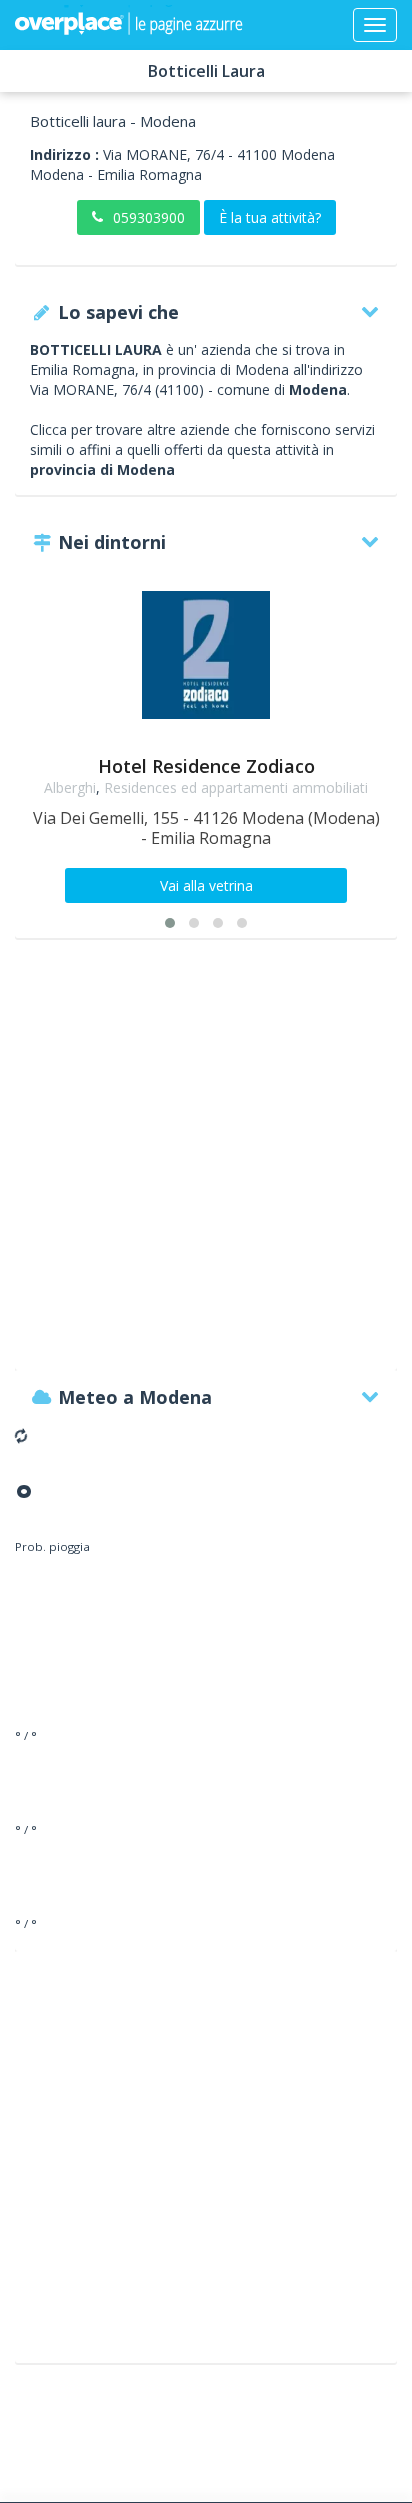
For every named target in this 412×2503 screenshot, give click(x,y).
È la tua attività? (270, 217)
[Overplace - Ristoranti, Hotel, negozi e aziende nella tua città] (129, 25)
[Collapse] (375, 25)
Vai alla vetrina (206, 885)
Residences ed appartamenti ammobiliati (236, 787)
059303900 (149, 217)
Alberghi (70, 787)
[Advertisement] (206, 1164)
